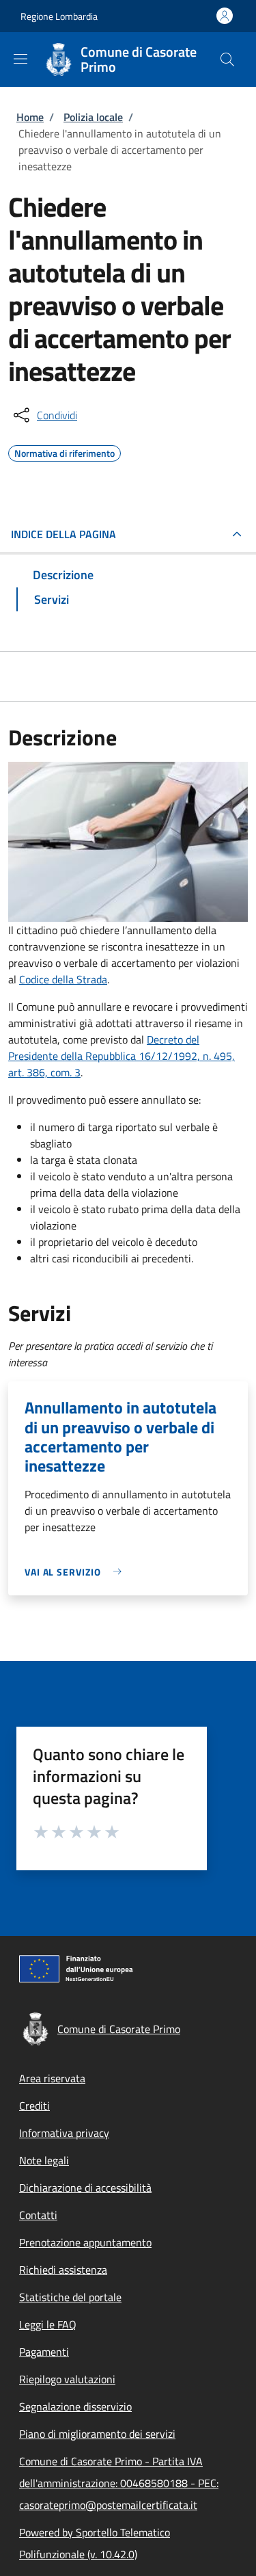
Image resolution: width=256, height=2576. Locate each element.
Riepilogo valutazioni (67, 2379)
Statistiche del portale (70, 2297)
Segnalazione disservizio (75, 2406)
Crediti (34, 2106)
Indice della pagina (63, 534)
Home (30, 117)
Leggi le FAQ (48, 2324)
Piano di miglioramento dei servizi (97, 2434)
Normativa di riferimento (65, 451)
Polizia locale (93, 117)
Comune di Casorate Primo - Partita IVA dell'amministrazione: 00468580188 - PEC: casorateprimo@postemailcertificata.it (119, 2483)
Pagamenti (44, 2352)
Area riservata (52, 2078)
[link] (76, 1572)
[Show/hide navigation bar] (20, 59)
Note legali (44, 2160)
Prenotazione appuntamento (85, 2242)
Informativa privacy (64, 2133)
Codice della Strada (63, 979)
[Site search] (227, 59)
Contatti (38, 2215)
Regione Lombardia (59, 16)
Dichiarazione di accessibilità (85, 2188)
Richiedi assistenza (63, 2270)
